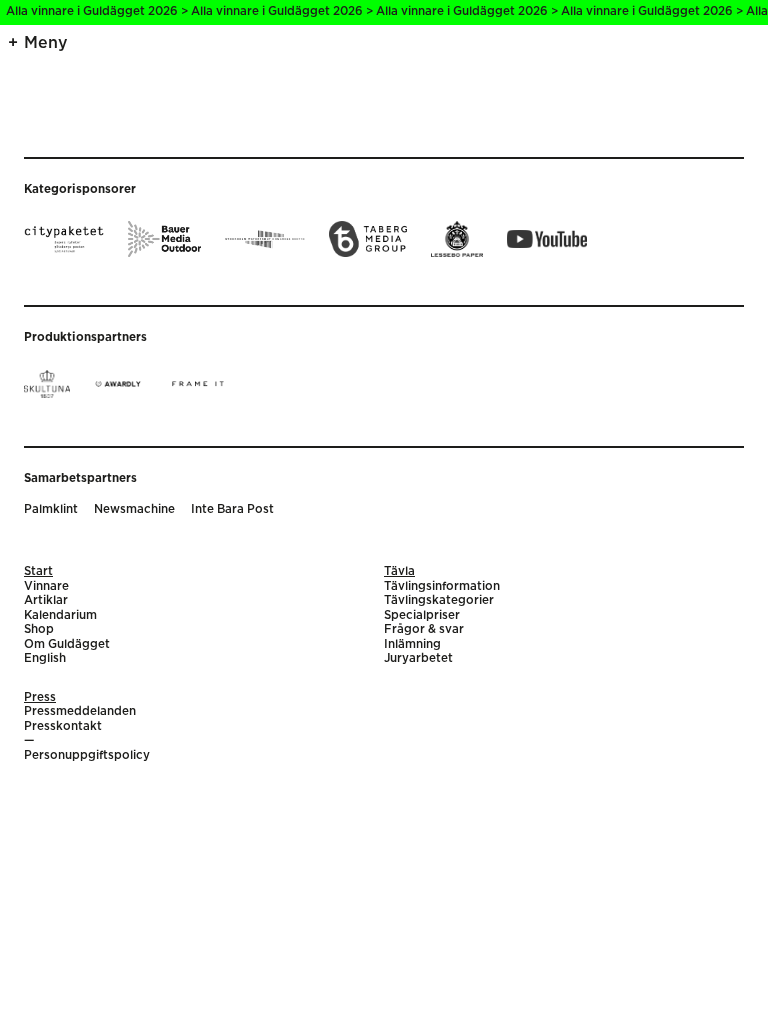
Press (40, 697)
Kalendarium (60, 615)
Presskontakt (63, 726)
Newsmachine (134, 509)
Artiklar (46, 600)
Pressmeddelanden (80, 711)
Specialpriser (422, 615)
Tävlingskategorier (439, 600)
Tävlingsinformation (442, 586)
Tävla (399, 571)
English (45, 658)
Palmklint (51, 509)
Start (38, 571)
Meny (46, 43)
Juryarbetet (418, 658)
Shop (39, 629)
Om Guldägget (67, 644)
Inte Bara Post (232, 509)
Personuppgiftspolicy (87, 755)
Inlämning (412, 644)
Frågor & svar (424, 629)
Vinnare (46, 586)
